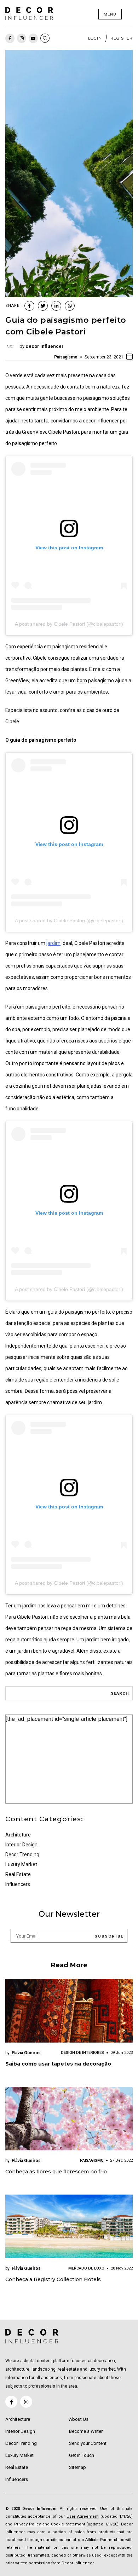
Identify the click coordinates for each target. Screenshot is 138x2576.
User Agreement (82, 2516)
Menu (110, 14)
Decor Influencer (45, 346)
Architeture (18, 1835)
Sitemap (77, 2467)
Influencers (18, 1884)
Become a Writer (86, 2431)
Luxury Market (21, 1864)
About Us (79, 2419)
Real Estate (18, 1874)
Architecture (18, 2419)
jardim (53, 943)
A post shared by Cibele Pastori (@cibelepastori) (69, 624)
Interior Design (21, 1845)
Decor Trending (22, 1854)
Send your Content (88, 2443)
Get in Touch (82, 2455)
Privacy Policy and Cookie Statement (50, 2524)
